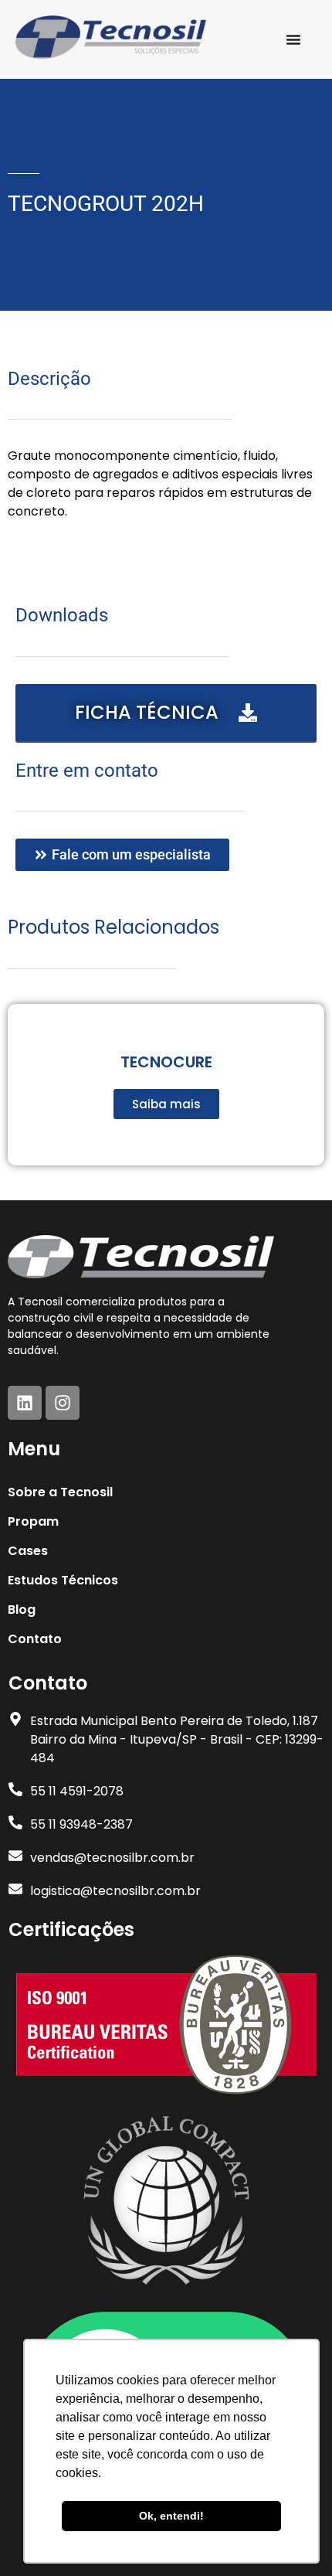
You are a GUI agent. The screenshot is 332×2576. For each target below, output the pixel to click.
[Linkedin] (25, 1403)
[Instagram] (63, 1403)
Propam (33, 1521)
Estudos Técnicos (63, 1580)
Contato (35, 1639)
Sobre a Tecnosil (60, 1492)
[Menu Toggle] (293, 39)
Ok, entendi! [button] (171, 2516)
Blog (22, 1610)
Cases (28, 1551)
